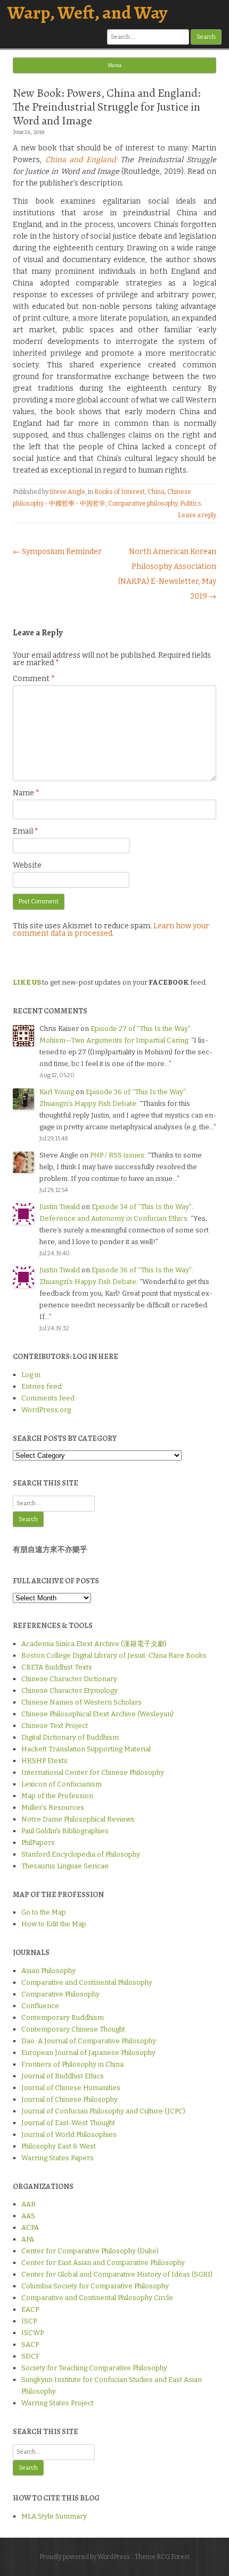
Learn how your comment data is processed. (111, 930)
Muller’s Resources (53, 1807)
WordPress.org (46, 1410)
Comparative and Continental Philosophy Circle (97, 2298)
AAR (28, 2204)
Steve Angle (67, 492)
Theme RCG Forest (162, 2557)
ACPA (30, 2227)
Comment (34, 679)
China (156, 492)
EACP (30, 2309)
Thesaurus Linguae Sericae (65, 1866)
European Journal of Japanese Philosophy (88, 2053)
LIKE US (27, 982)
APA (28, 2239)
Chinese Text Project (55, 1726)
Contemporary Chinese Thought (73, 2029)
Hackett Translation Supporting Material (86, 1749)
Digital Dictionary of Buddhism (70, 1737)
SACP (30, 2344)
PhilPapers (38, 1843)
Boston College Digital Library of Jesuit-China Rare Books (114, 1655)
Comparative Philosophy (60, 1994)
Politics (191, 504)
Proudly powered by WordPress (85, 2557)
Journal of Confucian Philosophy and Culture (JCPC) (103, 2111)
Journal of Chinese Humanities (71, 2088)
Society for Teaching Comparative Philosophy (94, 2368)
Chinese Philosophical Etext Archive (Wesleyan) (97, 1714)
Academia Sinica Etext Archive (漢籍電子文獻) (94, 1644)
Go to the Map (44, 1912)
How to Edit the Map (54, 1924)
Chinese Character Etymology (69, 1690)
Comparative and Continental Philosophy (87, 1982)
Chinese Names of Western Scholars (81, 1702)
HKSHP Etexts (44, 1761)
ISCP (29, 2321)
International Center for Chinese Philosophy (93, 1772)
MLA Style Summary (54, 2516)
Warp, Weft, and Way (87, 12)
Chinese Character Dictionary (69, 1679)
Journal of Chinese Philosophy (69, 2099)
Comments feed (48, 1398)
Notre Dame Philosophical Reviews (78, 1819)
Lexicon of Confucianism (62, 1784)
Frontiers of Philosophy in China (72, 2064)
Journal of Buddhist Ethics (63, 2076)
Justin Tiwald (60, 1207)
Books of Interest (120, 492)
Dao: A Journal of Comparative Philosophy (89, 2041)
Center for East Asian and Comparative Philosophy (103, 2263)
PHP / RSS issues (117, 1155)
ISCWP (32, 2333)
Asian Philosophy (48, 1971)
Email (26, 831)
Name (26, 793)
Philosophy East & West (59, 2146)
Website (27, 865)
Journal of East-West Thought (68, 2123)
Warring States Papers (58, 2158)
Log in (31, 1375)
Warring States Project (58, 2403)
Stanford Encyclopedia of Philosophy (81, 1854)
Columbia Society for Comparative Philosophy (95, 2286)
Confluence (40, 2006)
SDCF (30, 2356)
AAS (28, 2216)
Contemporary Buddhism (63, 2017)
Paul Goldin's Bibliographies (65, 1831)
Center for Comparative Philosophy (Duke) (90, 2251)
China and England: (81, 160)
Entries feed (42, 1386)
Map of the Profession (57, 1796)
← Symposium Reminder (57, 552)
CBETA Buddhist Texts (57, 1667)
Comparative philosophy (143, 504)
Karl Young (57, 1092)
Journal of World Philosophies (69, 2134)
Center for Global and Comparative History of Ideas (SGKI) (117, 2274)
